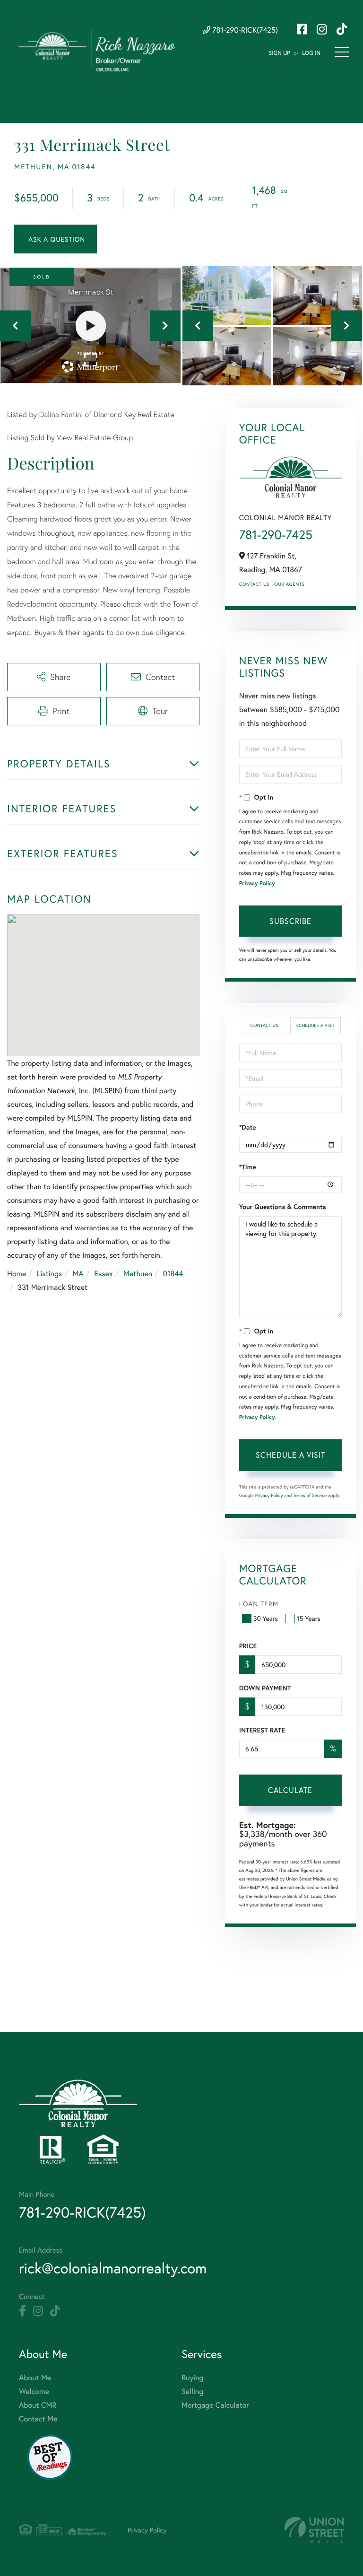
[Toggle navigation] (342, 52)
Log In (311, 53)
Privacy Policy (257, 883)
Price (248, 1646)
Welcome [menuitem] (34, 2391)
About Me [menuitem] (35, 2378)
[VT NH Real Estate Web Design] (314, 2530)
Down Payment (265, 1688)
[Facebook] (22, 2311)
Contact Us (254, 584)
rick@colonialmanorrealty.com (113, 2268)
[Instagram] (38, 2311)
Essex (103, 1274)
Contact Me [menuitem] (38, 2419)
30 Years (266, 1618)
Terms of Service (310, 1495)
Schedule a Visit (316, 1025)
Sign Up (280, 53)
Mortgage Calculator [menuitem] (215, 2405)
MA (78, 1274)
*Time (248, 1167)
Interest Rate (262, 1730)
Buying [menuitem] (192, 2378)
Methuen (138, 1274)
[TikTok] (55, 2311)
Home (17, 1274)
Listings (49, 1274)
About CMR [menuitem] (38, 2405)
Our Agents (289, 584)
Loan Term (259, 1604)
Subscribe (290, 921)
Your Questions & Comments (283, 1207)
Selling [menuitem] (192, 2391)
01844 (173, 1274)
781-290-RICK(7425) (244, 30)
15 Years (309, 1618)
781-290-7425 (276, 535)
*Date (248, 1127)
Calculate (290, 1790)
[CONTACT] (56, 239)
